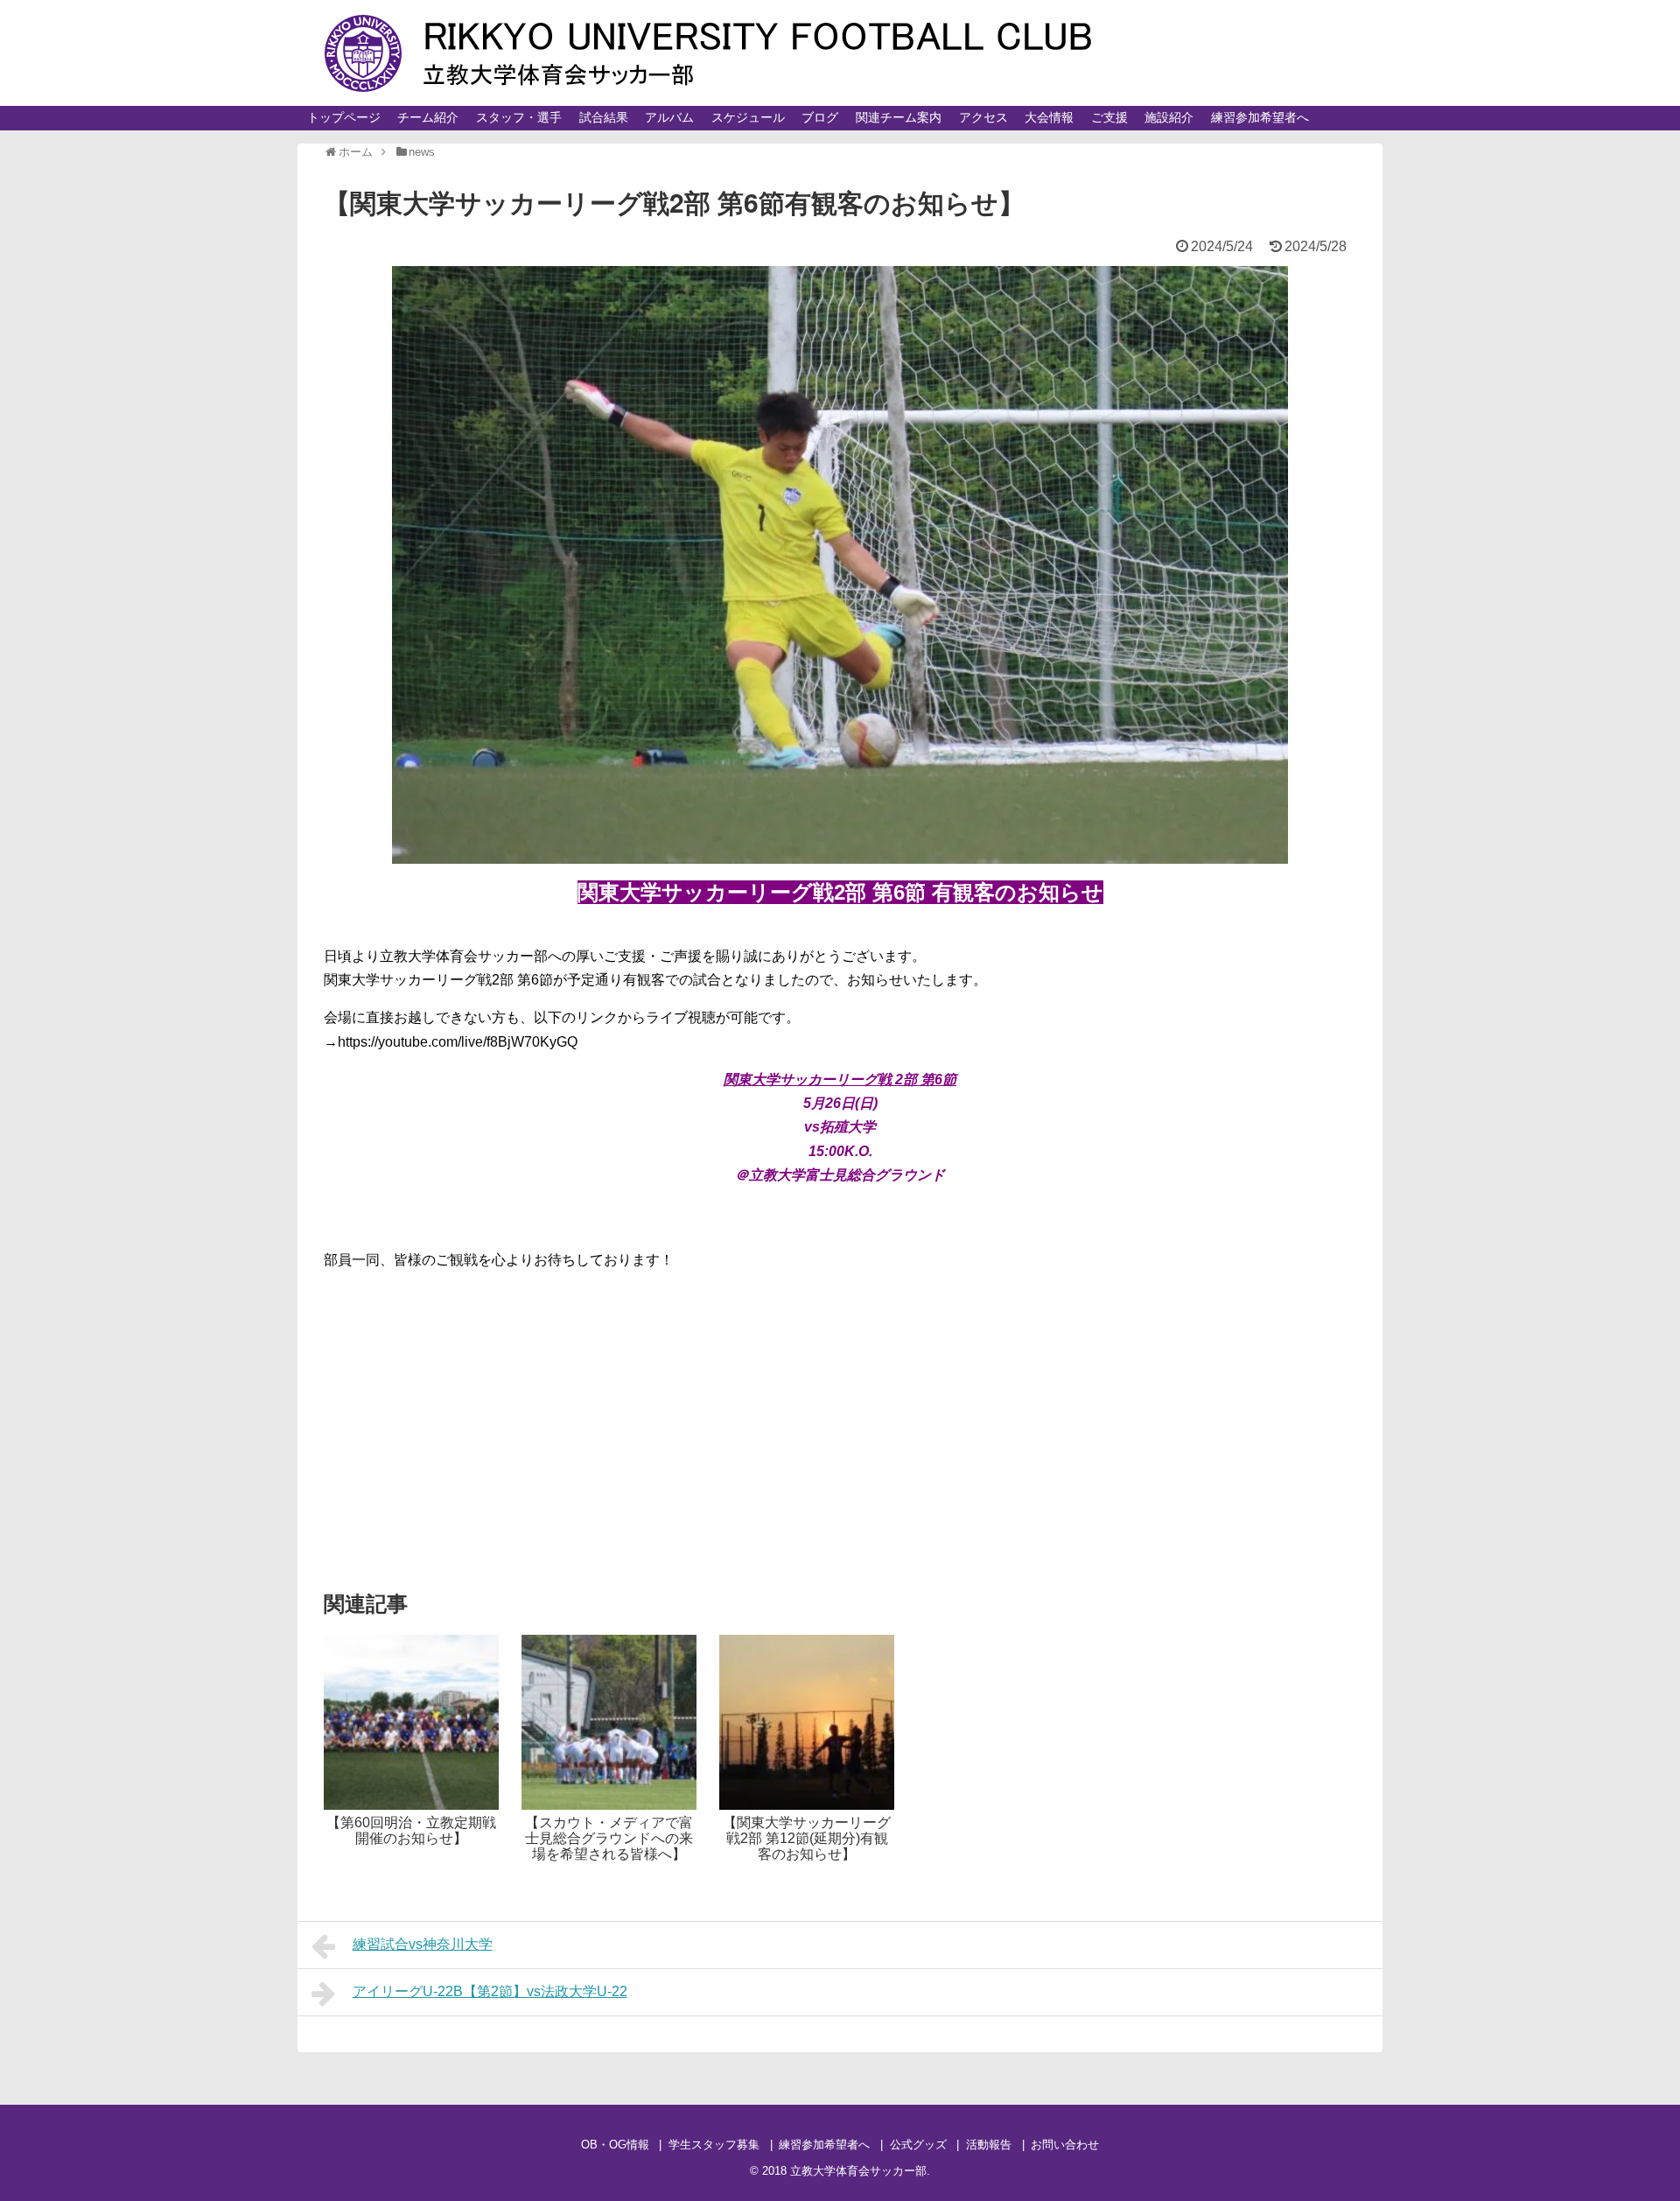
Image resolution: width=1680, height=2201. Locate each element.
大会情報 (1049, 117)
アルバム (669, 117)
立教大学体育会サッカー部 (858, 2171)
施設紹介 (1169, 117)
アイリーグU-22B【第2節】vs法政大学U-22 (490, 1991)
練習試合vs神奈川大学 (423, 1944)
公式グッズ (918, 2145)
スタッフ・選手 (519, 117)
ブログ (820, 117)
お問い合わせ (1065, 2145)
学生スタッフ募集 (714, 2145)
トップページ (344, 117)
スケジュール (748, 117)
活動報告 (989, 2145)
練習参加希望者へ (1260, 117)
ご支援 (1109, 117)
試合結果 (604, 117)
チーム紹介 (428, 117)
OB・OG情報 (615, 2145)
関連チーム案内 (899, 117)
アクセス (983, 117)
